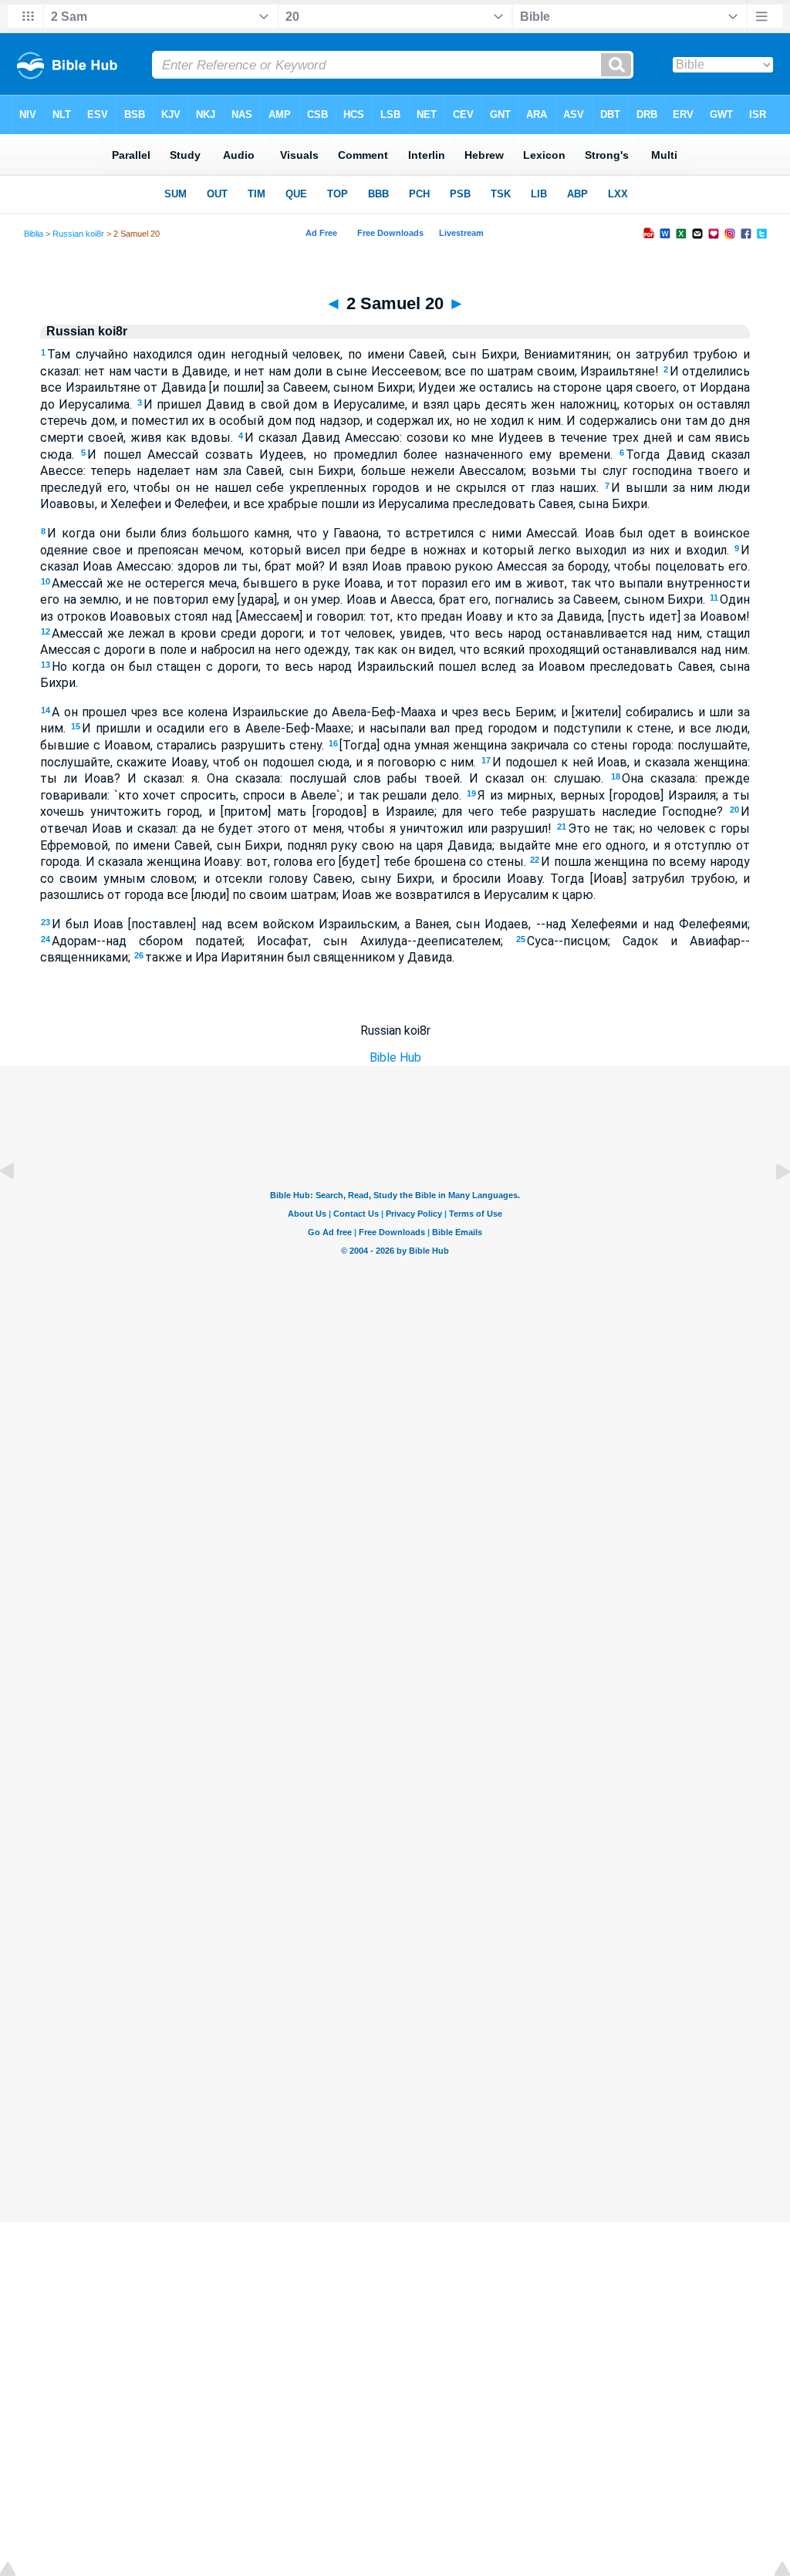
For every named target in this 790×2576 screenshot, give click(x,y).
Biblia (34, 234)
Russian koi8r (78, 234)
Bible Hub (395, 1057)
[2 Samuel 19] (19, 1206)
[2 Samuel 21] (771, 1206)
